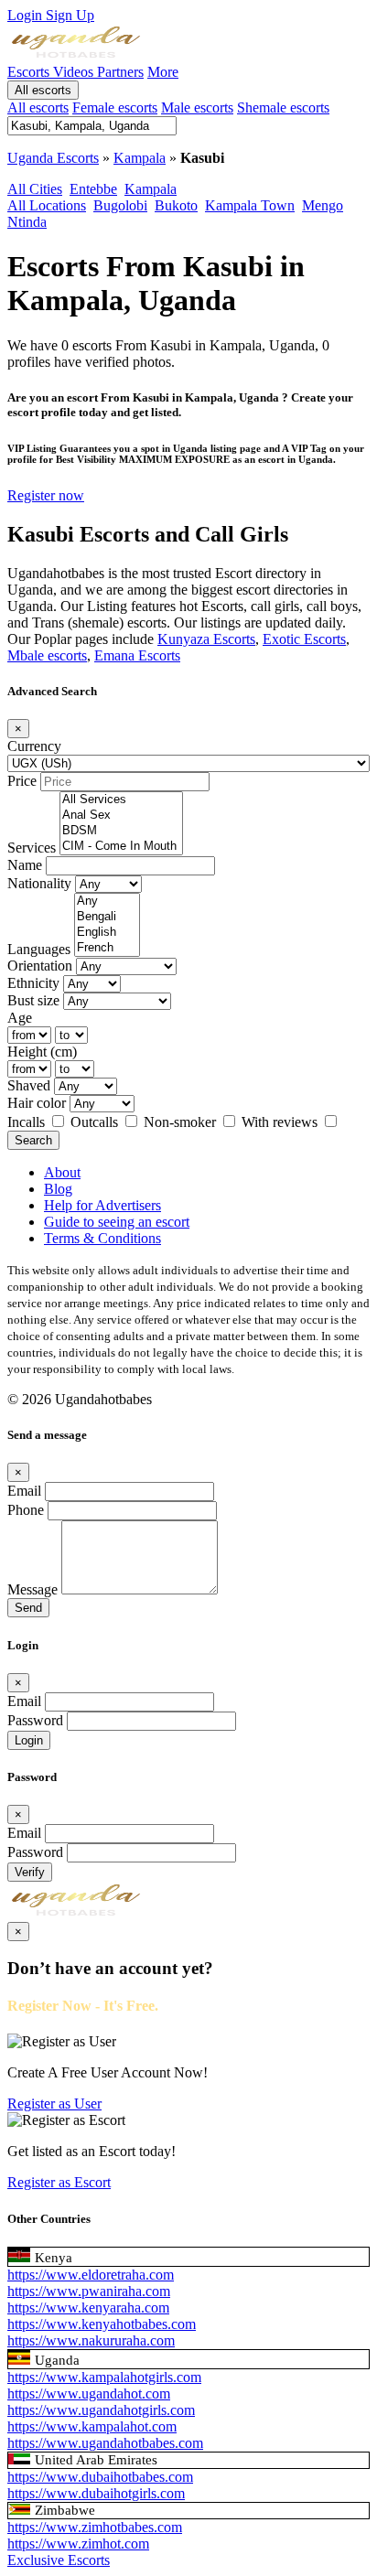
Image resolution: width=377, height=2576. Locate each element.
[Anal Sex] (121, 816)
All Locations (47, 205)
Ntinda (27, 222)
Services (32, 848)
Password (35, 1720)
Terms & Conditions (102, 1238)
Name (25, 865)
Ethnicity (33, 983)
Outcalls (96, 1122)
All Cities (35, 189)
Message (32, 1589)
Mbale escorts (47, 655)
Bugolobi (120, 205)
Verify (30, 1872)
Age (20, 1018)
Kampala (140, 158)
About (62, 1172)
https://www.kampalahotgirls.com (104, 2377)
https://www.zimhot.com (78, 2544)
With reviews (281, 1122)
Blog (58, 1189)
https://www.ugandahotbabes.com (105, 2443)
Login (27, 15)
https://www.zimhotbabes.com (95, 2527)
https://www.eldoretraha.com (91, 2275)
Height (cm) (42, 1052)
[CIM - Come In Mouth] (121, 847)
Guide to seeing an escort (117, 1222)
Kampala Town (250, 205)
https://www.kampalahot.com (92, 2426)
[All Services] (121, 800)
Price (22, 781)
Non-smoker (182, 1122)
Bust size (33, 1000)
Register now (46, 495)
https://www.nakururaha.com (91, 2340)
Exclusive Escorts (59, 2560)
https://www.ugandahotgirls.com (101, 2410)
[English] (107, 933)
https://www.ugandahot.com (89, 2394)
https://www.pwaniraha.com (89, 2291)
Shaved (29, 1085)
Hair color (37, 1103)
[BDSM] (121, 831)
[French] (107, 948)
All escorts (43, 90)
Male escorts (197, 107)
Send (28, 1608)
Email (24, 1491)
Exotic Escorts (304, 639)
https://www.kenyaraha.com (88, 2308)
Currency (34, 746)
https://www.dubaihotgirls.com (96, 2493)
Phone (26, 1510)
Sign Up (70, 15)
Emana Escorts (137, 655)
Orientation (40, 966)
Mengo (323, 205)
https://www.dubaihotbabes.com (100, 2477)
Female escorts (115, 107)
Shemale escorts (283, 107)
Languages (39, 949)
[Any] (107, 902)
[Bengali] (107, 917)
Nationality (39, 883)
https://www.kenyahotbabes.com (102, 2324)
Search (33, 1140)
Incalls (28, 1122)
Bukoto (176, 205)
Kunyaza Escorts (206, 639)
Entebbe (93, 189)
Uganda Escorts (53, 158)
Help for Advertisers (102, 1205)
